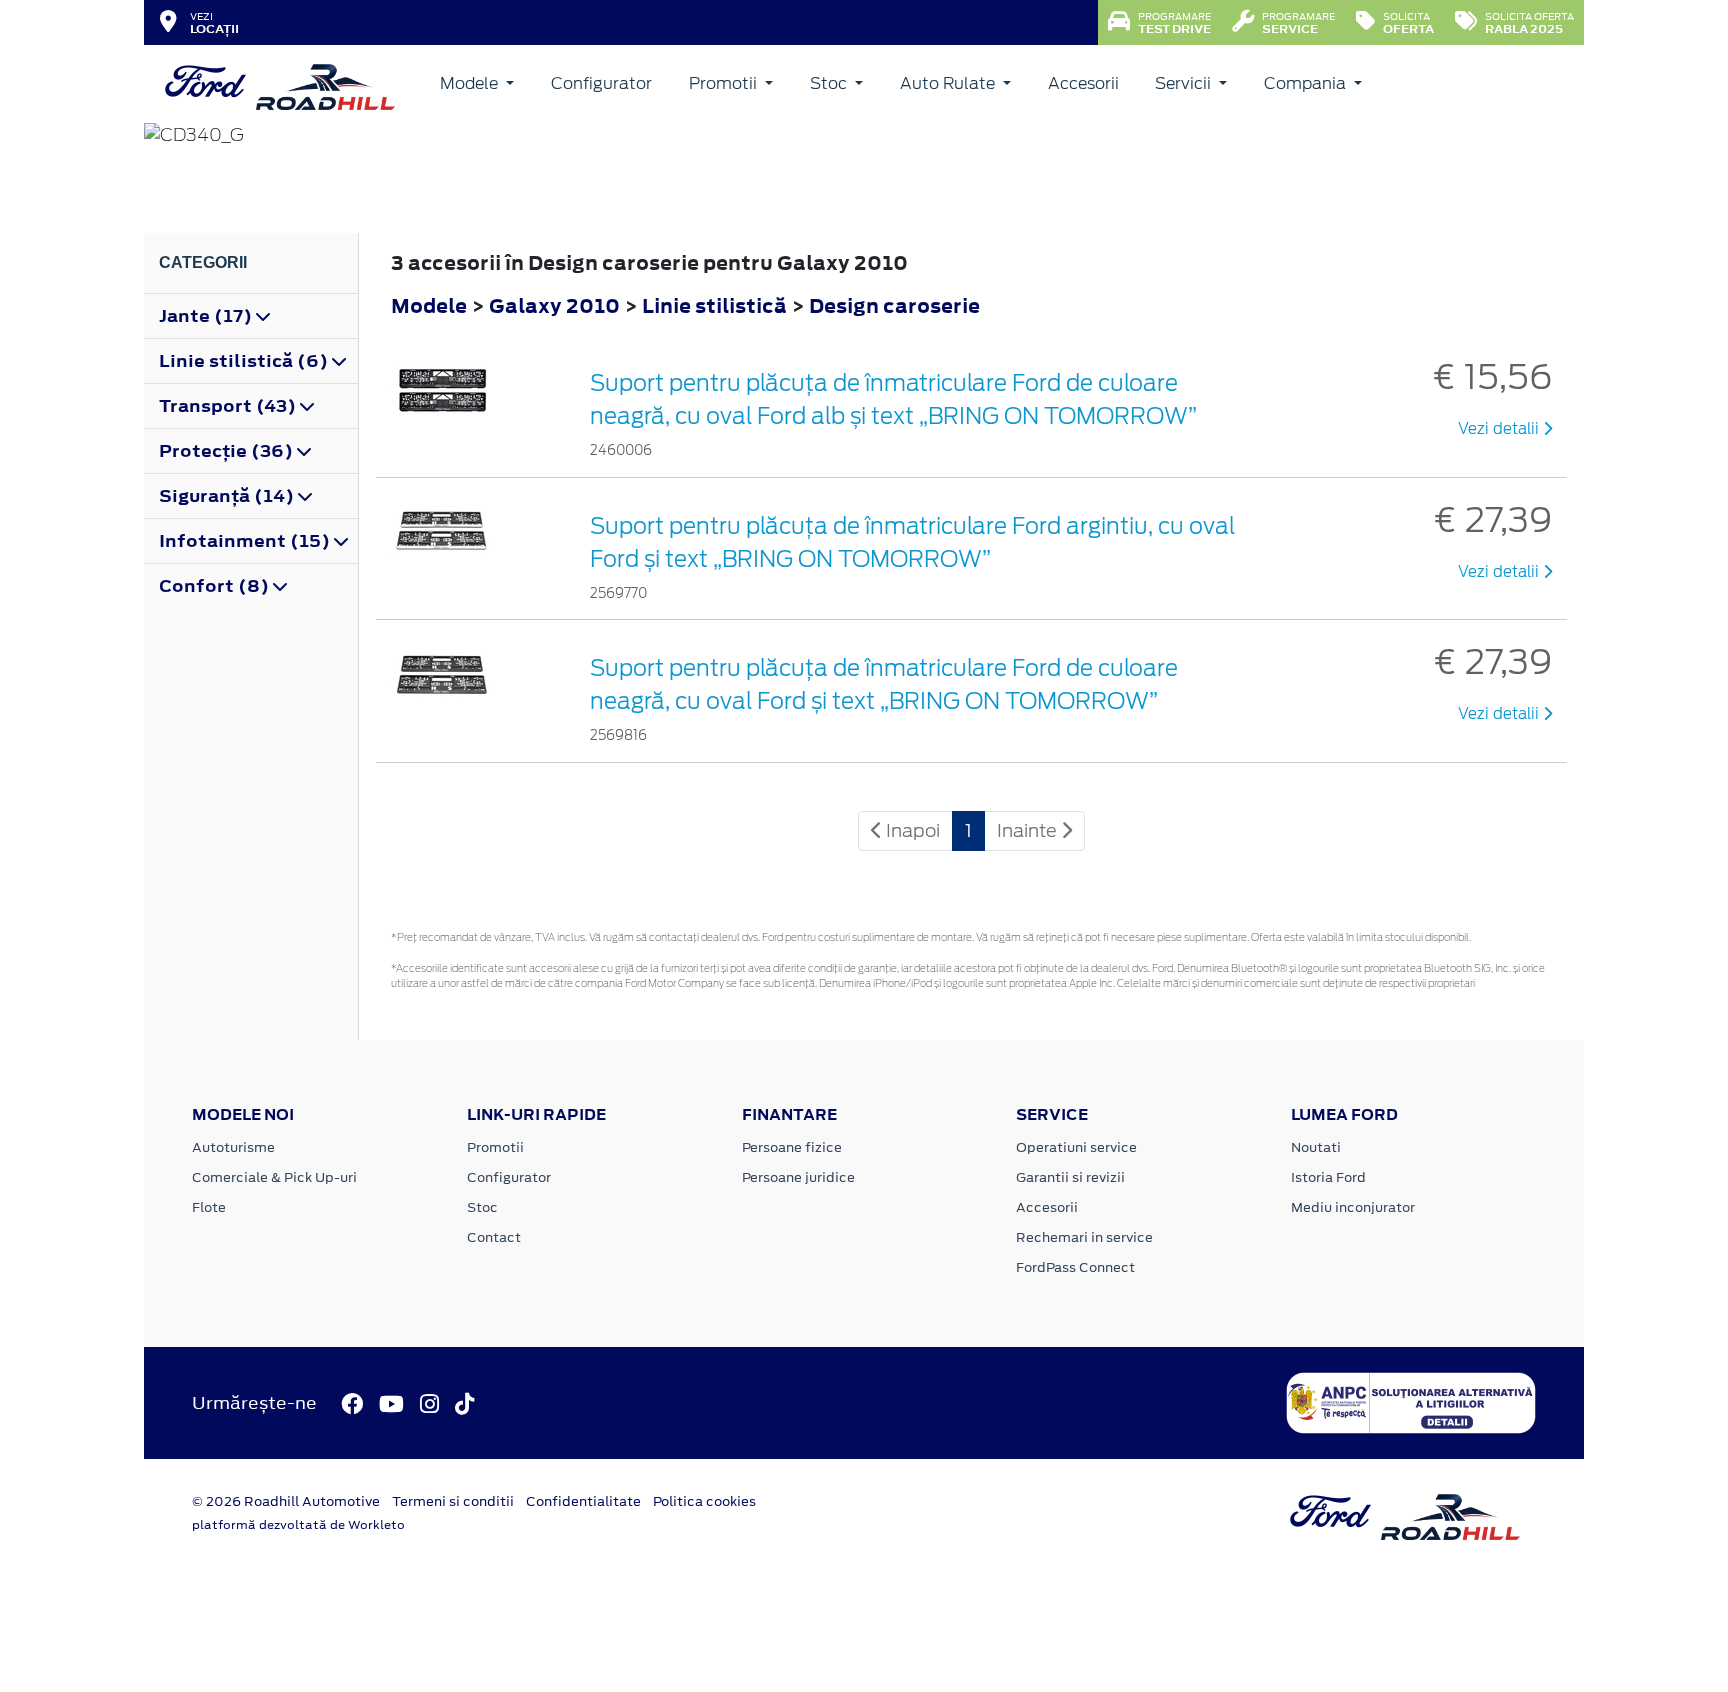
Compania (1307, 83)
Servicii (1185, 83)
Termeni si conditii (453, 1501)
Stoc (830, 83)
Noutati (1316, 1147)
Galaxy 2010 (554, 305)
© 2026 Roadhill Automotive (286, 1501)
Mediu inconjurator (1353, 1207)
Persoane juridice (798, 1177)
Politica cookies (704, 1501)
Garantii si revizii (1070, 1177)
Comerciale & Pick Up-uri (274, 1177)
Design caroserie (894, 305)
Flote (209, 1207)
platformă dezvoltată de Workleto (298, 1525)
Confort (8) (216, 586)
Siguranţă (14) (228, 496)
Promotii (725, 83)
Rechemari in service (1084, 1237)
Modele (471, 83)
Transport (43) (229, 406)
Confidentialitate (583, 1501)
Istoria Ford (1328, 1177)
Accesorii (1083, 83)
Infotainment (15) (246, 541)
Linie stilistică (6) (245, 361)
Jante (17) (207, 316)
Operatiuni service (1076, 1147)
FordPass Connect (1075, 1267)
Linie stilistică (716, 305)
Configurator (601, 83)
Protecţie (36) (228, 451)
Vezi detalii (1500, 429)
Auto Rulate (949, 83)
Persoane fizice (792, 1147)
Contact (494, 1237)
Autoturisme (233, 1147)
